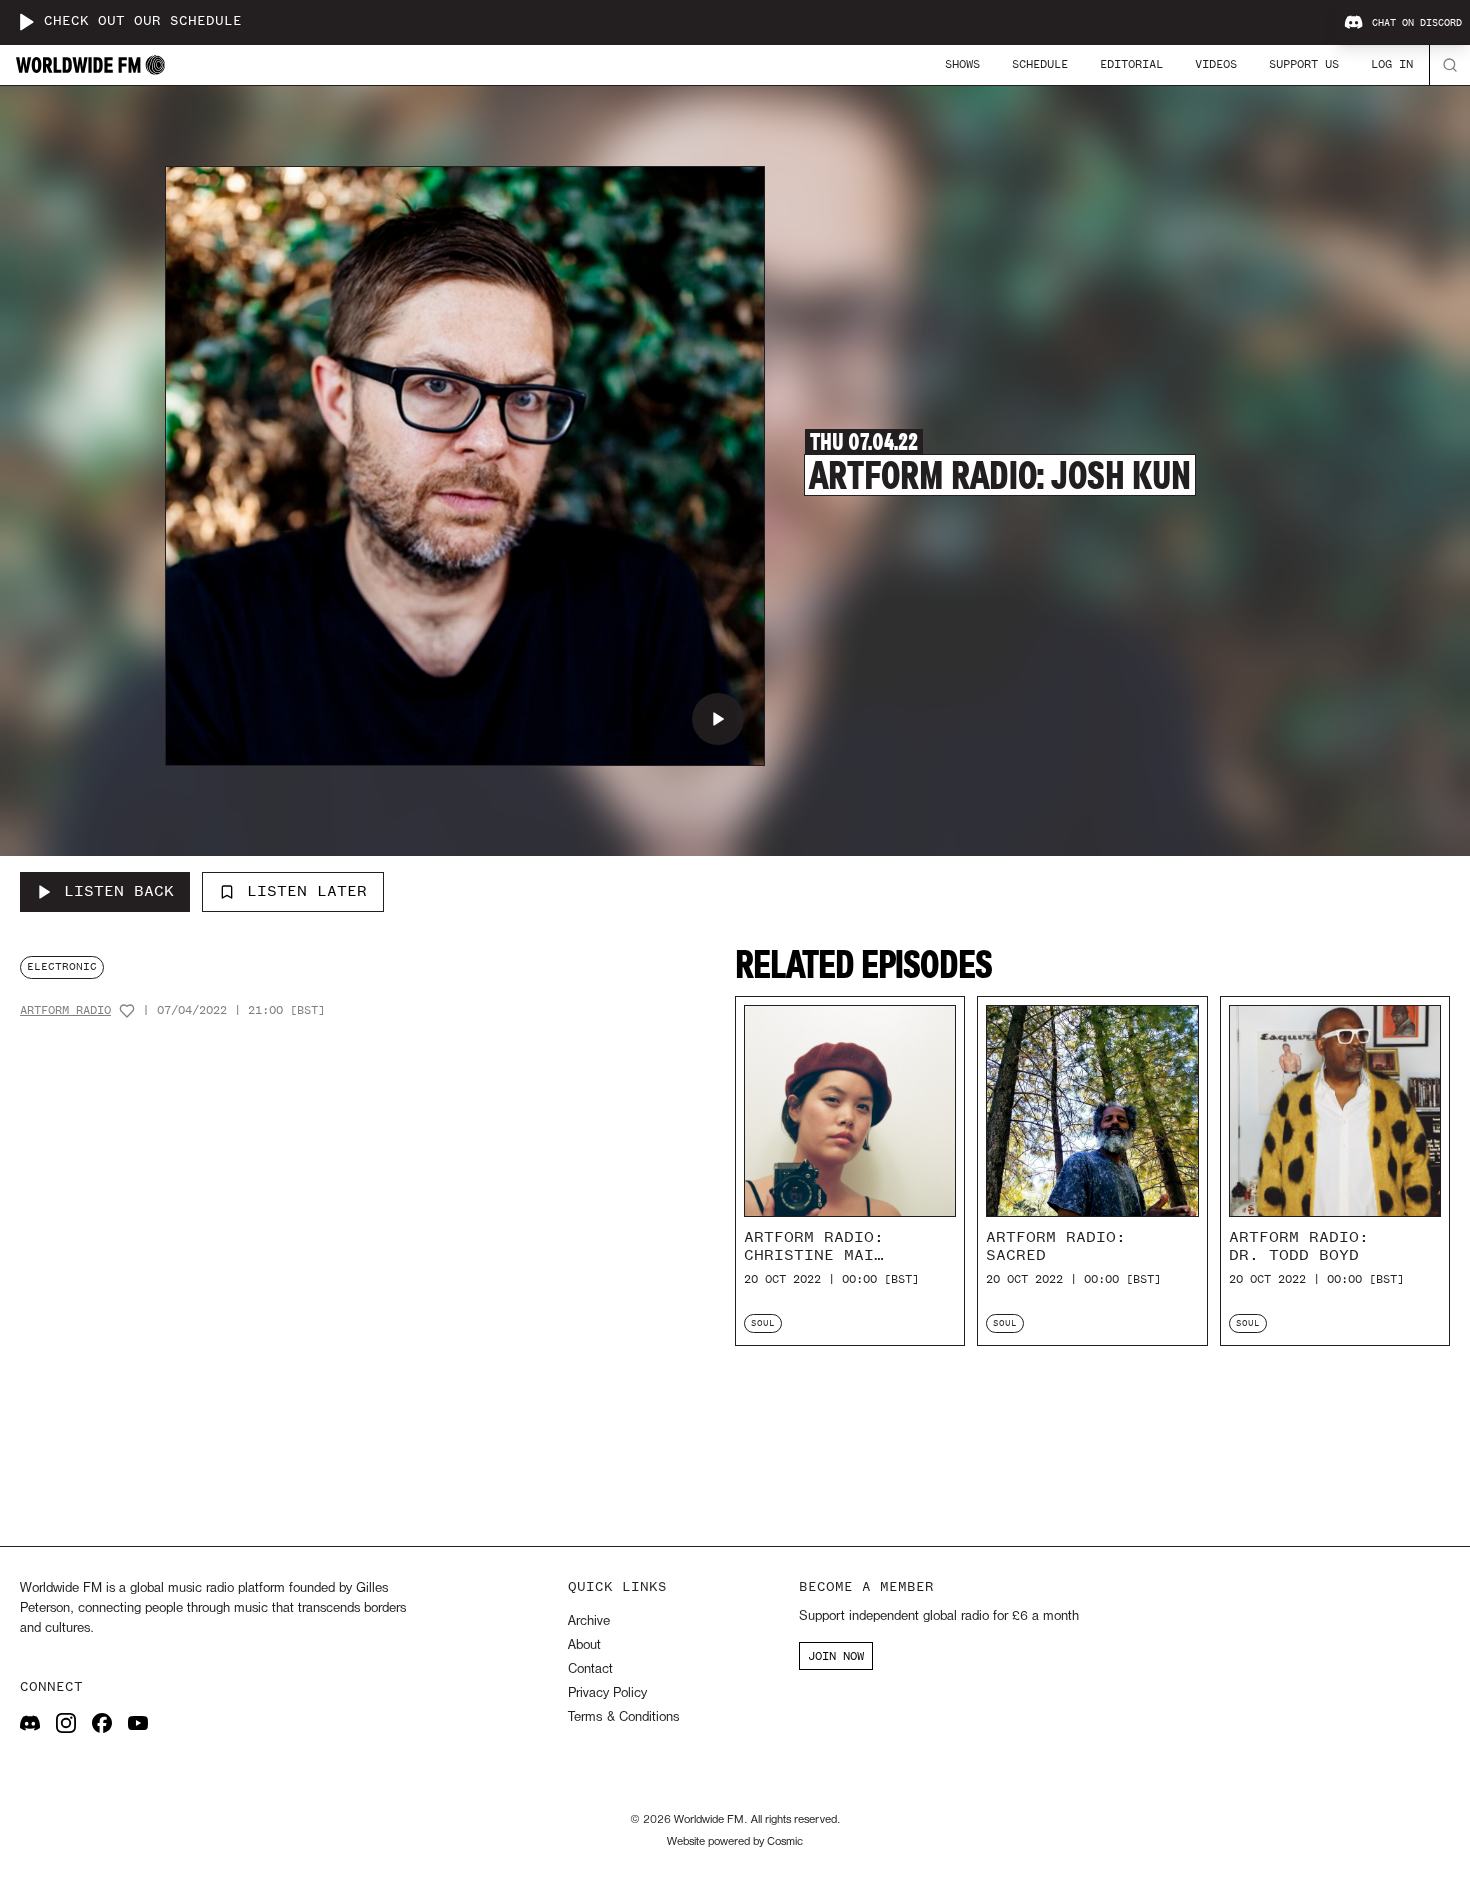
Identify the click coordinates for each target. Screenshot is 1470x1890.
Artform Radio (65, 1010)
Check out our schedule (143, 21)
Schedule (1040, 64)
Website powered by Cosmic (735, 1842)
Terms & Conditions (623, 1717)
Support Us (1304, 64)
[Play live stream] (26, 22)
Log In (1392, 64)
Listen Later (307, 891)
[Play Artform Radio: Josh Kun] (718, 719)
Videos (1216, 64)
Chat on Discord (1417, 23)
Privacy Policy (607, 1693)
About (584, 1645)
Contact (590, 1669)
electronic (62, 966)
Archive (589, 1621)
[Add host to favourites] (127, 1011)
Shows (962, 64)
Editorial (1131, 64)
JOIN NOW (836, 1656)
